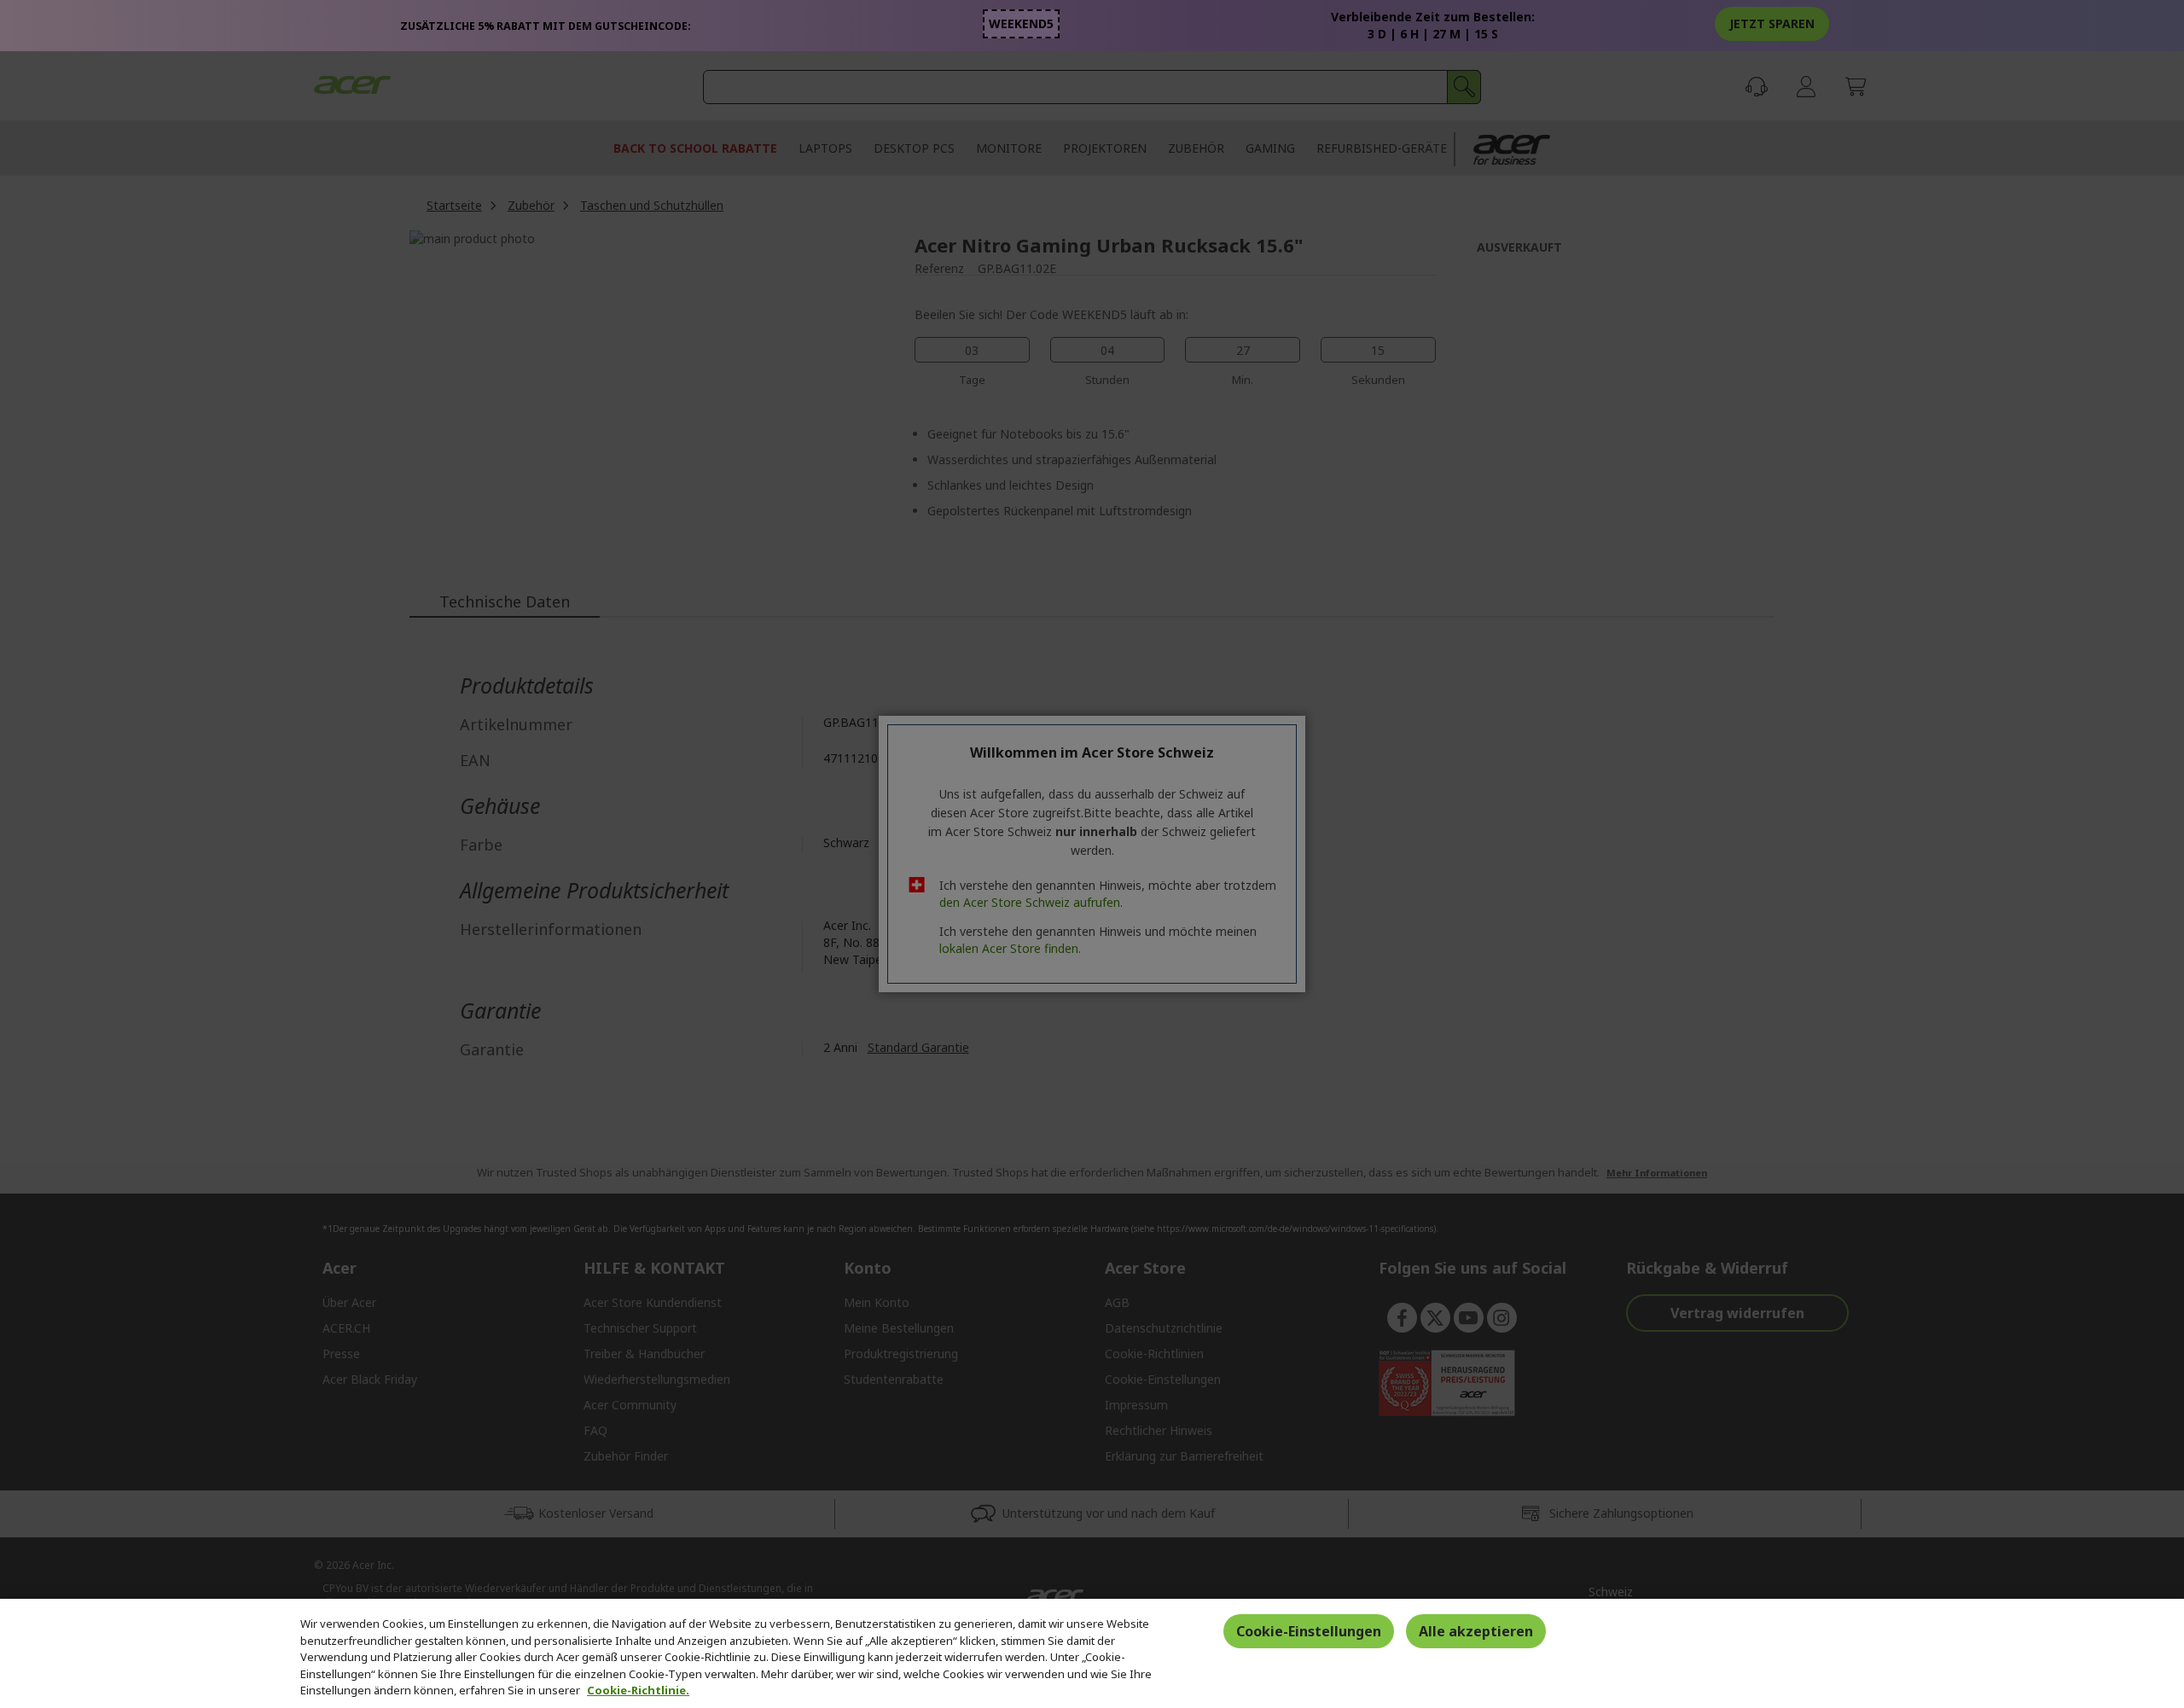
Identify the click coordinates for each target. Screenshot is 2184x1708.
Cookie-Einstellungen (1309, 1631)
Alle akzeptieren (1476, 1631)
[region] (1092, 1653)
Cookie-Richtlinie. (638, 1690)
